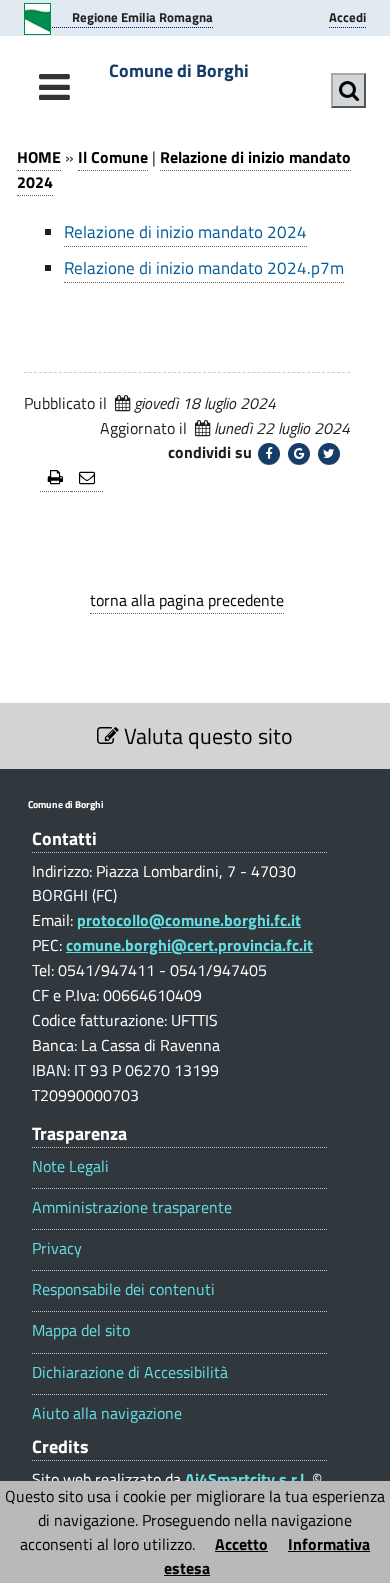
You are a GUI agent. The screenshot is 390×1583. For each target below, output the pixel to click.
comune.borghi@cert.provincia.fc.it (189, 945)
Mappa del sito (81, 1330)
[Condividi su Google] (299, 454)
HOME (39, 157)
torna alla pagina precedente (187, 600)
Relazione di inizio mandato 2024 (184, 169)
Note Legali (70, 1166)
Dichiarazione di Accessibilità (130, 1372)
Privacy (57, 1248)
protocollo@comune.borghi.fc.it (189, 920)
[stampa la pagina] (55, 478)
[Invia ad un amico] (87, 478)
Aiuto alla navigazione (107, 1413)
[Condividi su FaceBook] (269, 454)
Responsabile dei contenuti (123, 1289)
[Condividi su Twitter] (329, 454)
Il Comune (113, 157)
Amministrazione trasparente (132, 1207)
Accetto (241, 1544)
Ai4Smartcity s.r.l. (246, 1479)
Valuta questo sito (206, 736)
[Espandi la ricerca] (348, 90)
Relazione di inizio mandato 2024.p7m (204, 268)
